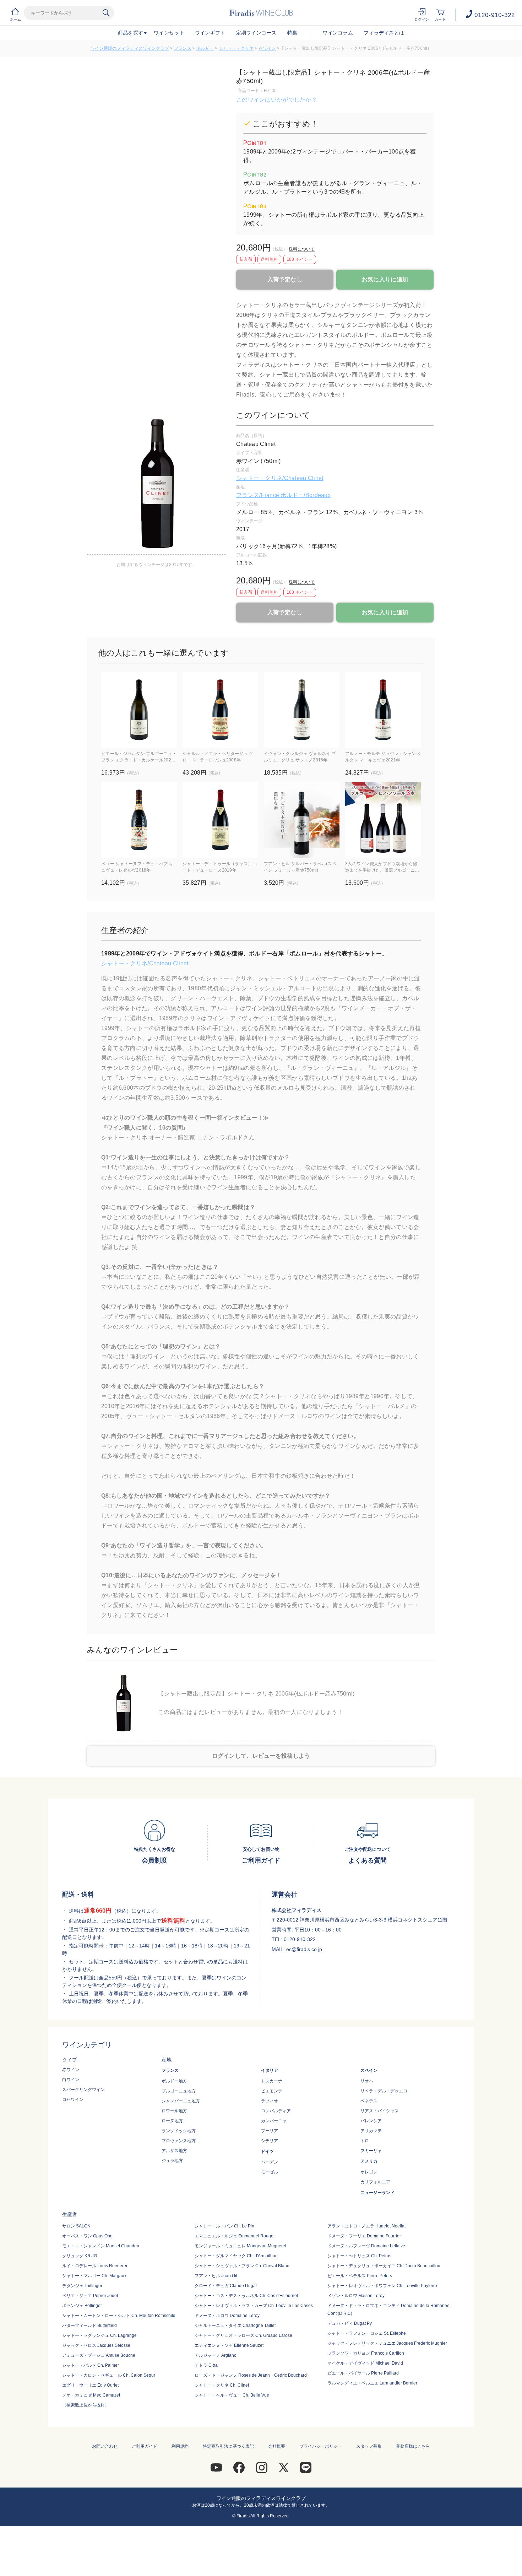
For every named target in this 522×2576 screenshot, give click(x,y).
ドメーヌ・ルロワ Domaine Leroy (227, 2316)
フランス (183, 48)
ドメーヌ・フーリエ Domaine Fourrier (364, 2236)
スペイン (369, 2070)
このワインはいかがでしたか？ (277, 100)
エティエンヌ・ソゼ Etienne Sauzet (229, 2345)
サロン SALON (76, 2226)
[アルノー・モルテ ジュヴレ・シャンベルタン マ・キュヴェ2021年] (383, 710)
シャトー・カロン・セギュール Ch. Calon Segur (109, 2375)
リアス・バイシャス (380, 2111)
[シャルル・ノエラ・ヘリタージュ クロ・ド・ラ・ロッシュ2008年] (220, 710)
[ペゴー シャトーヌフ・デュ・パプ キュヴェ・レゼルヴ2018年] (139, 820)
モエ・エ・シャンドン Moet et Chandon (101, 2246)
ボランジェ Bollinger (82, 2306)
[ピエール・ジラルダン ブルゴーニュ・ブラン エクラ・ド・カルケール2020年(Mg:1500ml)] (139, 710)
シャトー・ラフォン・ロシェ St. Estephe (367, 2333)
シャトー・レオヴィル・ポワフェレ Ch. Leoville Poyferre (382, 2286)
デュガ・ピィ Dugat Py (350, 2323)
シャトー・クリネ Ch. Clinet (222, 2385)
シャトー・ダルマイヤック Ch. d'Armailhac (236, 2256)
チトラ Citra (206, 2365)
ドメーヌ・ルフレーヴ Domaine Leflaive (366, 2246)
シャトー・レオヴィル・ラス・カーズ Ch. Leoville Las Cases (254, 2306)
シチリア (270, 2141)
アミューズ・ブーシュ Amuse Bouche (99, 2355)
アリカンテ (371, 2131)
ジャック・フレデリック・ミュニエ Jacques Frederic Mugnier (387, 2343)
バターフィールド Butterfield (89, 2326)
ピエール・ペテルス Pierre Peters (360, 2276)
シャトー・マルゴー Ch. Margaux (94, 2276)
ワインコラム (338, 33)
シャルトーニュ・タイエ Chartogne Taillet (235, 2326)
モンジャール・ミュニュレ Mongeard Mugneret (240, 2246)
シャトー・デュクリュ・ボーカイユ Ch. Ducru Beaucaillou (384, 2266)
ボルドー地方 (174, 2081)
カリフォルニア (375, 2182)
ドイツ (267, 2151)
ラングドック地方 (179, 2131)
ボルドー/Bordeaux (306, 495)
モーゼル (270, 2172)
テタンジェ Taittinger (82, 2286)
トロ (365, 2141)
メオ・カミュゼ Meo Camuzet (91, 2395)
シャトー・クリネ (236, 48)
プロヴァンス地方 (179, 2141)
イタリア (270, 2070)
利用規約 (180, 2446)
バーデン (270, 2162)
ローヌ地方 (172, 2121)
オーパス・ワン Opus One (87, 2236)
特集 (292, 33)
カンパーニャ (274, 2121)
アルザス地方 (174, 2151)
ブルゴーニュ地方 (179, 2091)
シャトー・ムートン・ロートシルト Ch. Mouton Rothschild (119, 2316)
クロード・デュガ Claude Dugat (226, 2286)
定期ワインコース (256, 33)
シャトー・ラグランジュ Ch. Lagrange (99, 2335)
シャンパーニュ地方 (181, 2101)
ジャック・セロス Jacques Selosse (96, 2345)
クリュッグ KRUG (80, 2256)
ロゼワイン (73, 2100)
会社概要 (277, 2446)
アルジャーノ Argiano (216, 2355)
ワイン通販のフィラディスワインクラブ (130, 48)
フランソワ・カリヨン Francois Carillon (366, 2353)
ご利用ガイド (145, 2446)
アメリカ (369, 2161)
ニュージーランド (377, 2193)
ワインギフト (210, 33)
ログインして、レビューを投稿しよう (261, 1756)
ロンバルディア (276, 2111)
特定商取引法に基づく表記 (228, 2446)
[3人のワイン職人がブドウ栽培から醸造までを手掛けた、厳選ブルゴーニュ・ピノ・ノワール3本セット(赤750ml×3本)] (383, 820)
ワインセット (169, 33)
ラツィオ (270, 2101)
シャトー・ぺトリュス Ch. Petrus (359, 2256)
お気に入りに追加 (385, 279)
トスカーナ (272, 2081)
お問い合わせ (105, 2446)
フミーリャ (371, 2151)
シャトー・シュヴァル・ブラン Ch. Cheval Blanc (242, 2266)
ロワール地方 (174, 2111)
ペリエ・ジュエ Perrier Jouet (90, 2296)
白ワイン (71, 2080)
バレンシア (371, 2121)
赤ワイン (267, 48)
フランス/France (258, 495)
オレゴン (369, 2172)
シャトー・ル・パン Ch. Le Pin (224, 2226)
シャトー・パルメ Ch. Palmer (91, 2365)
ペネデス (369, 2101)
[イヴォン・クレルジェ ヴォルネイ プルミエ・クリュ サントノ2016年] (302, 710)
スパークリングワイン (83, 2090)
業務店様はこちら (413, 2446)
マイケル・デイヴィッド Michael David (365, 2363)
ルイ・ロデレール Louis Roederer (95, 2266)
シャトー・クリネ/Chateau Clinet (280, 478)
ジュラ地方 (172, 2161)
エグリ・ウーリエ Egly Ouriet (90, 2385)
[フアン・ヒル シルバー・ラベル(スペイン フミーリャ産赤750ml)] (302, 820)
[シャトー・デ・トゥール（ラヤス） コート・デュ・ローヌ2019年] (220, 820)
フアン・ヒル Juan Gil (216, 2276)
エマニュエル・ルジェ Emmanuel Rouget (235, 2236)
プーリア (270, 2131)
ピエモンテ (272, 2091)
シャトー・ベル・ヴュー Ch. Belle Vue (232, 2395)
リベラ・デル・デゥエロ (384, 2091)
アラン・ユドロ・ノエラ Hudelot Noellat (366, 2226)
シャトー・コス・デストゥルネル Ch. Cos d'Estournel (246, 2296)
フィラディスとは (384, 33)
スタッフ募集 (369, 2446)
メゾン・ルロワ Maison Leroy (356, 2296)
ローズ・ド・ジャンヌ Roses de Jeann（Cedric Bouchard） (253, 2375)
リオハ (367, 2081)
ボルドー (205, 48)
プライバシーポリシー (321, 2446)
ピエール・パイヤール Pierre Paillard (363, 2373)
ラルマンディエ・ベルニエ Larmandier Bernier (372, 2383)
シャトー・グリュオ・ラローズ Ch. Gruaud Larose (243, 2335)
